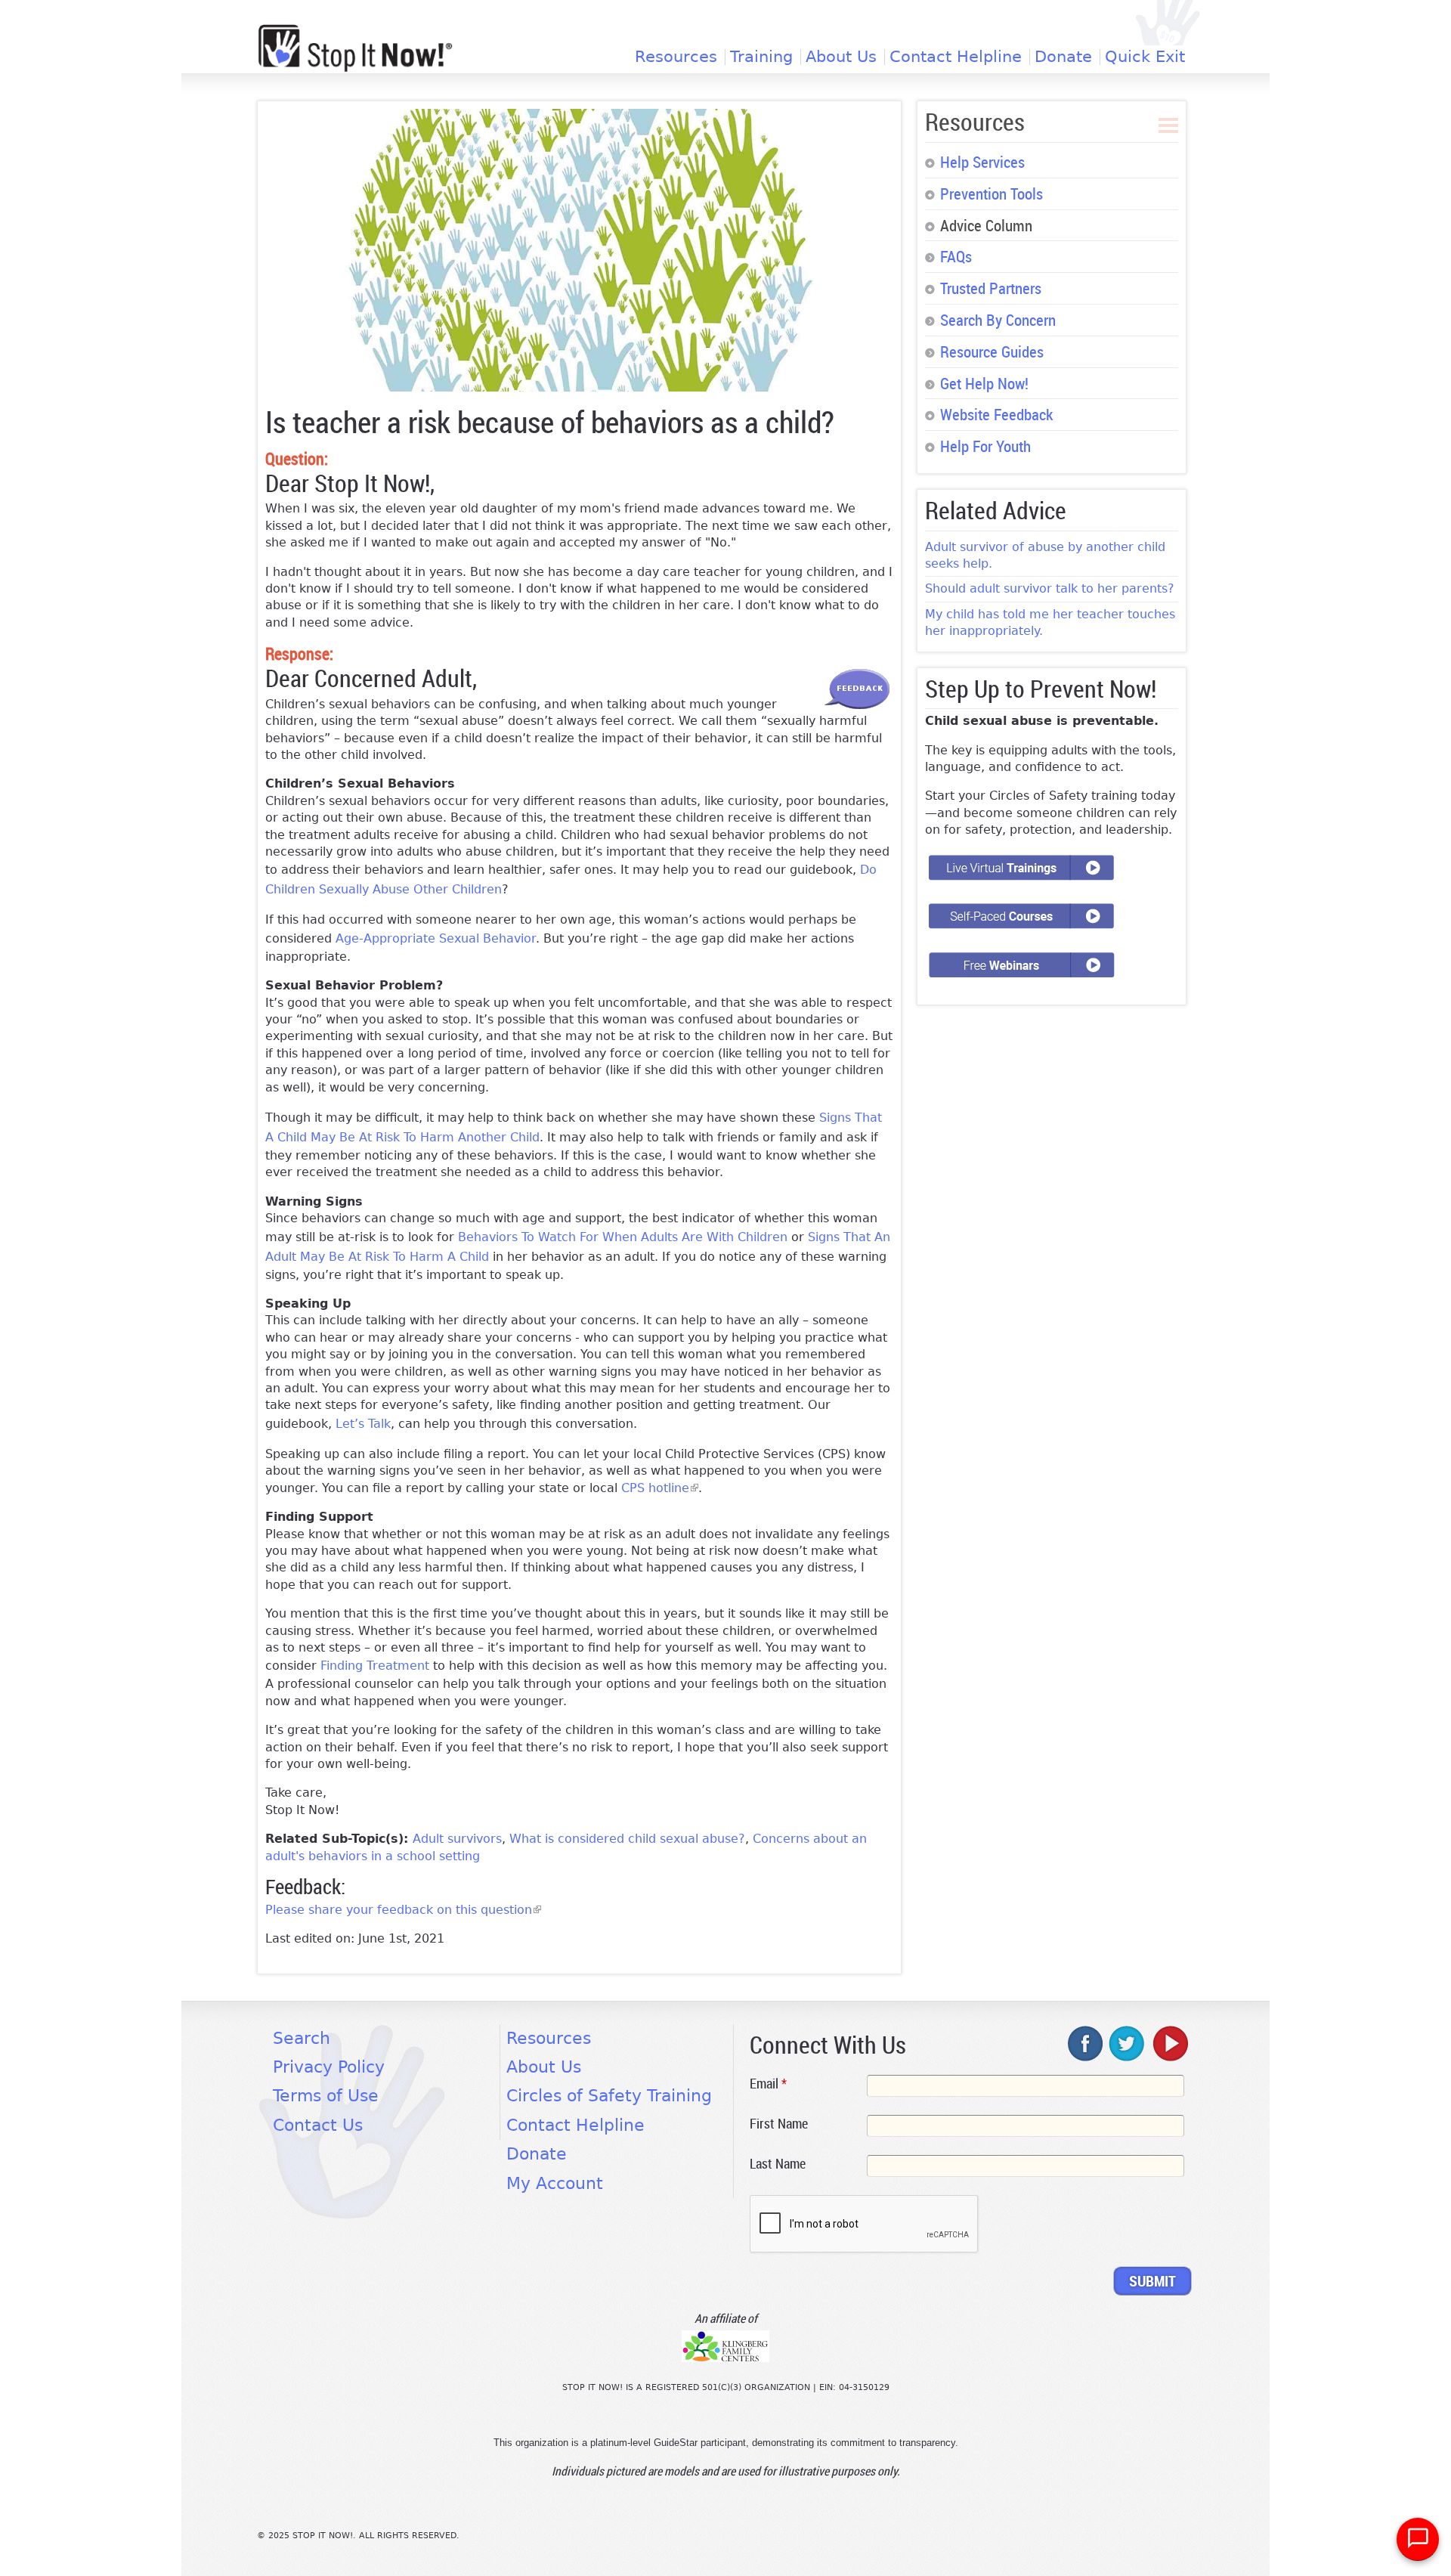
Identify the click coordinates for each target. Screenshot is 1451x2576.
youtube (1169, 2043)
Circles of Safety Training (609, 2096)
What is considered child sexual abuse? (627, 1839)
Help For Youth (985, 446)
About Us (841, 57)
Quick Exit (1145, 57)
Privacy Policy (329, 2067)
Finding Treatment (375, 1666)
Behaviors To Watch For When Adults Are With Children (623, 1237)
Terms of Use (326, 2096)
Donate (1063, 57)
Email (768, 2083)
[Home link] (355, 48)
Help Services (982, 162)
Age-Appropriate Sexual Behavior (436, 938)
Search (302, 2038)
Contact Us (318, 2125)
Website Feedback (996, 414)
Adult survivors (457, 1839)
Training (761, 57)
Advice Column (986, 225)
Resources (676, 57)
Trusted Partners (991, 288)
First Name (779, 2123)
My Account (555, 2183)
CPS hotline (660, 1488)
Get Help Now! (984, 383)
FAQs (956, 256)
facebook (1086, 2043)
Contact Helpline (956, 57)
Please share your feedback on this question (403, 1910)
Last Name (778, 2163)
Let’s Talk (363, 1424)
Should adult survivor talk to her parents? (1050, 588)
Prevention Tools (992, 194)
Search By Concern (998, 320)
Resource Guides (992, 351)
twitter (1128, 2043)
